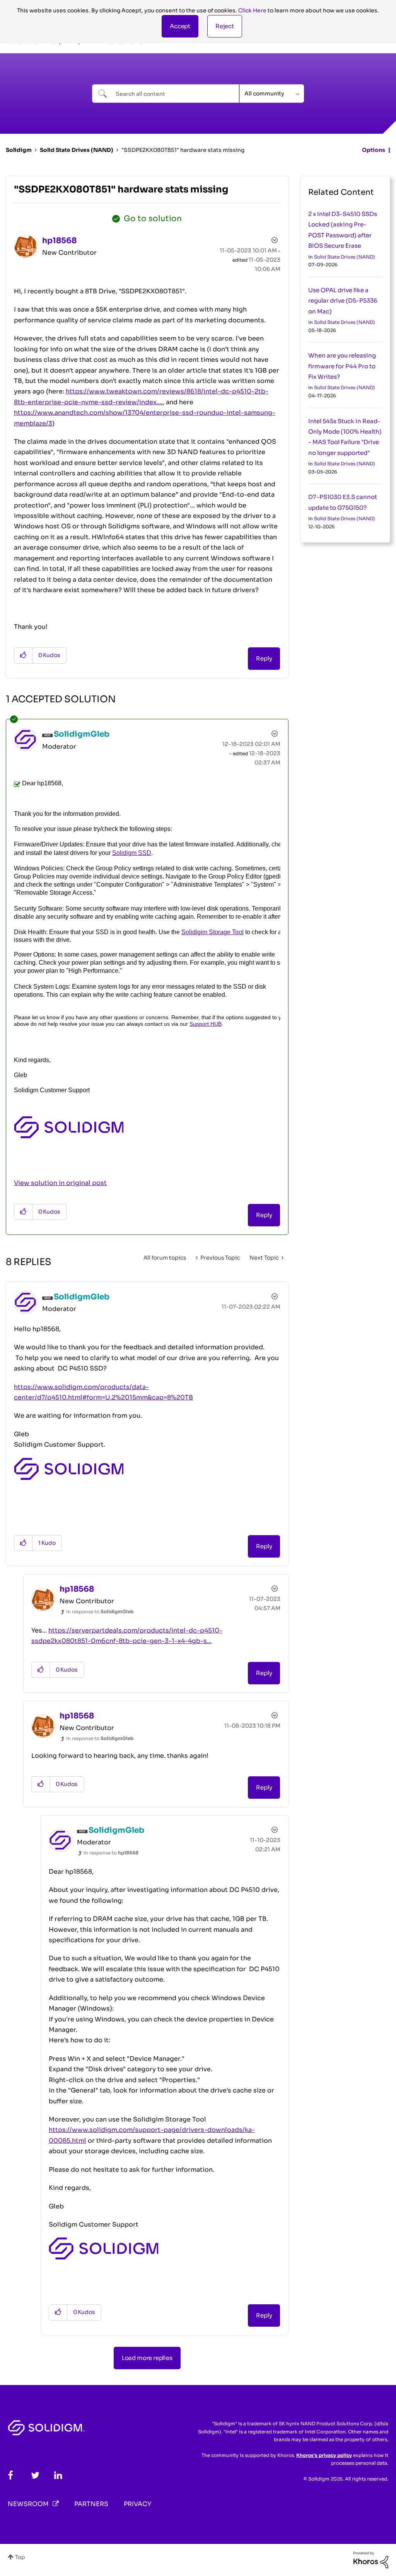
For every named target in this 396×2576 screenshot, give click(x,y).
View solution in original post (60, 1183)
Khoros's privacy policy (324, 2455)
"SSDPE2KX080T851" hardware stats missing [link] (183, 150)
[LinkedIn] (58, 2475)
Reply (264, 658)
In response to (100, 1611)
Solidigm (19, 150)
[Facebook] (10, 2475)
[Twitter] (35, 2475)
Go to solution (153, 219)
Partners (91, 2504)
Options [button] (374, 150)
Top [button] (20, 2557)
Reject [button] (225, 26)
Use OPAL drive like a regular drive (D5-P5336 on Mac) (343, 301)
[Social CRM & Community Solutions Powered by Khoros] (371, 2559)
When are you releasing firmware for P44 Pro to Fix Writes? (342, 366)
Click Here (252, 10)
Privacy (137, 2504)
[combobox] (166, 94)
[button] (180, 26)
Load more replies (147, 2358)
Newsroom (28, 2504)
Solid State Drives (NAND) (77, 150)
